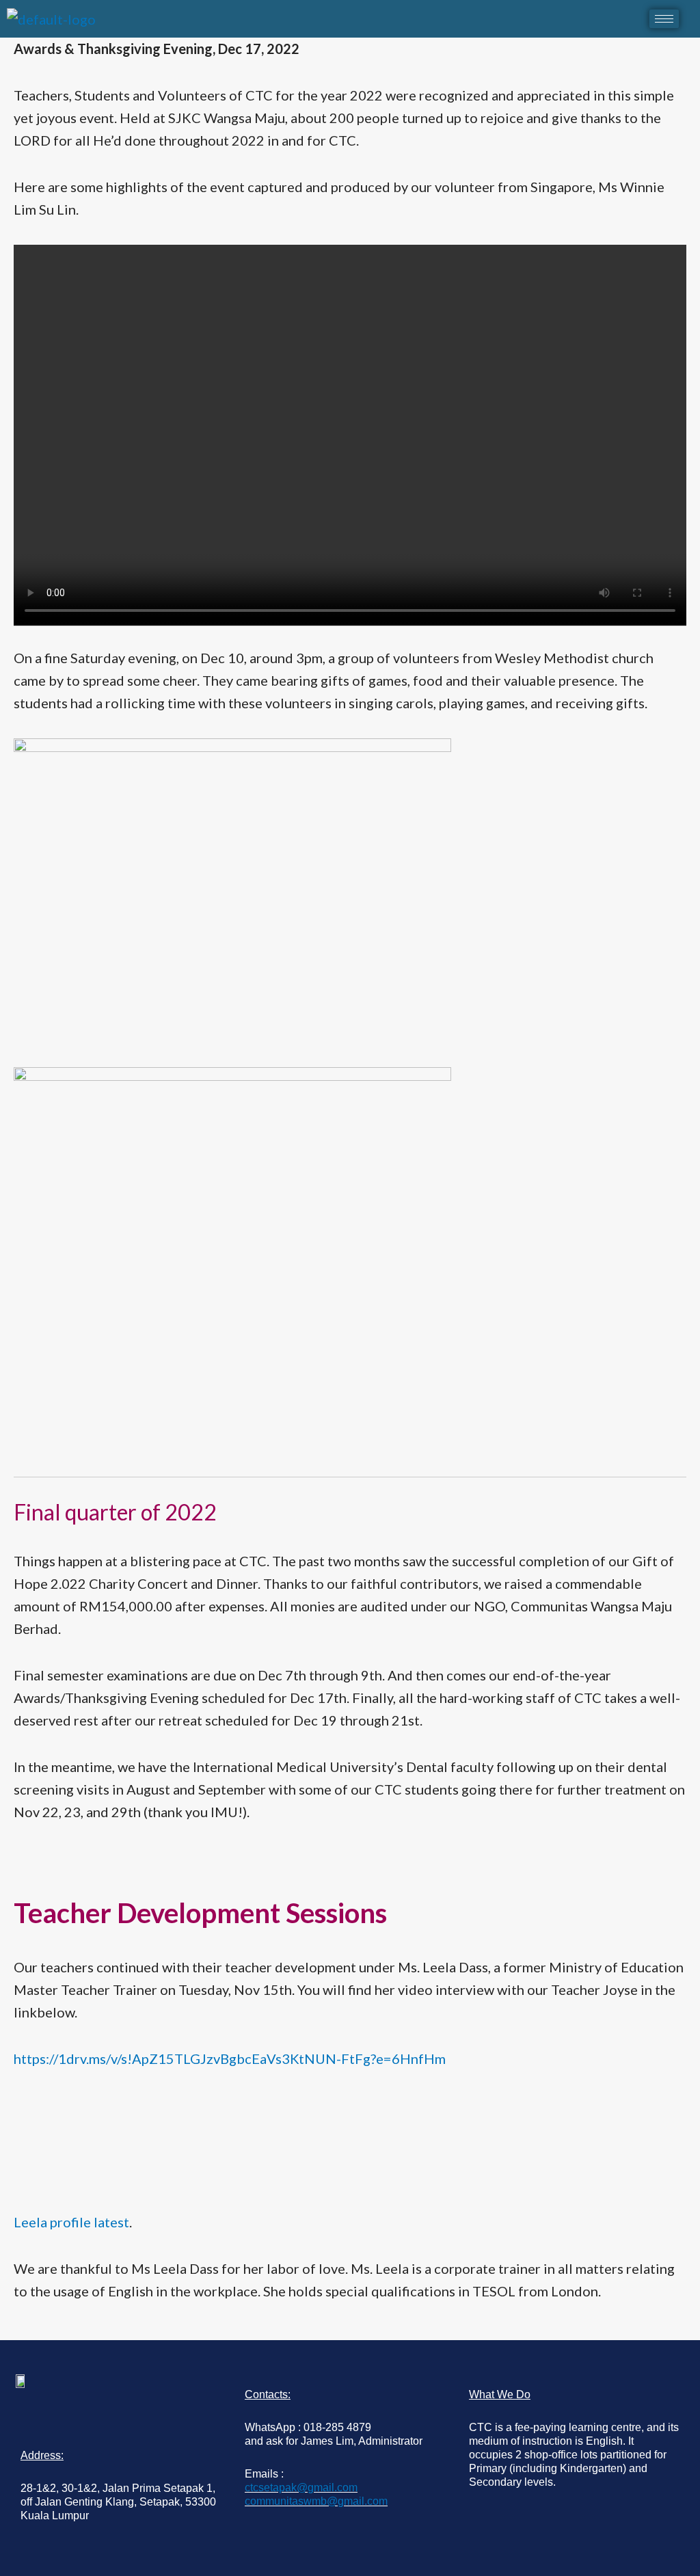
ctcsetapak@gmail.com (301, 2487)
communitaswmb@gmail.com (316, 2501)
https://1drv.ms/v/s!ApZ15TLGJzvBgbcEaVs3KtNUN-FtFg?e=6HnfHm (230, 2058)
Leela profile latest (71, 2222)
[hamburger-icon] (664, 19)
